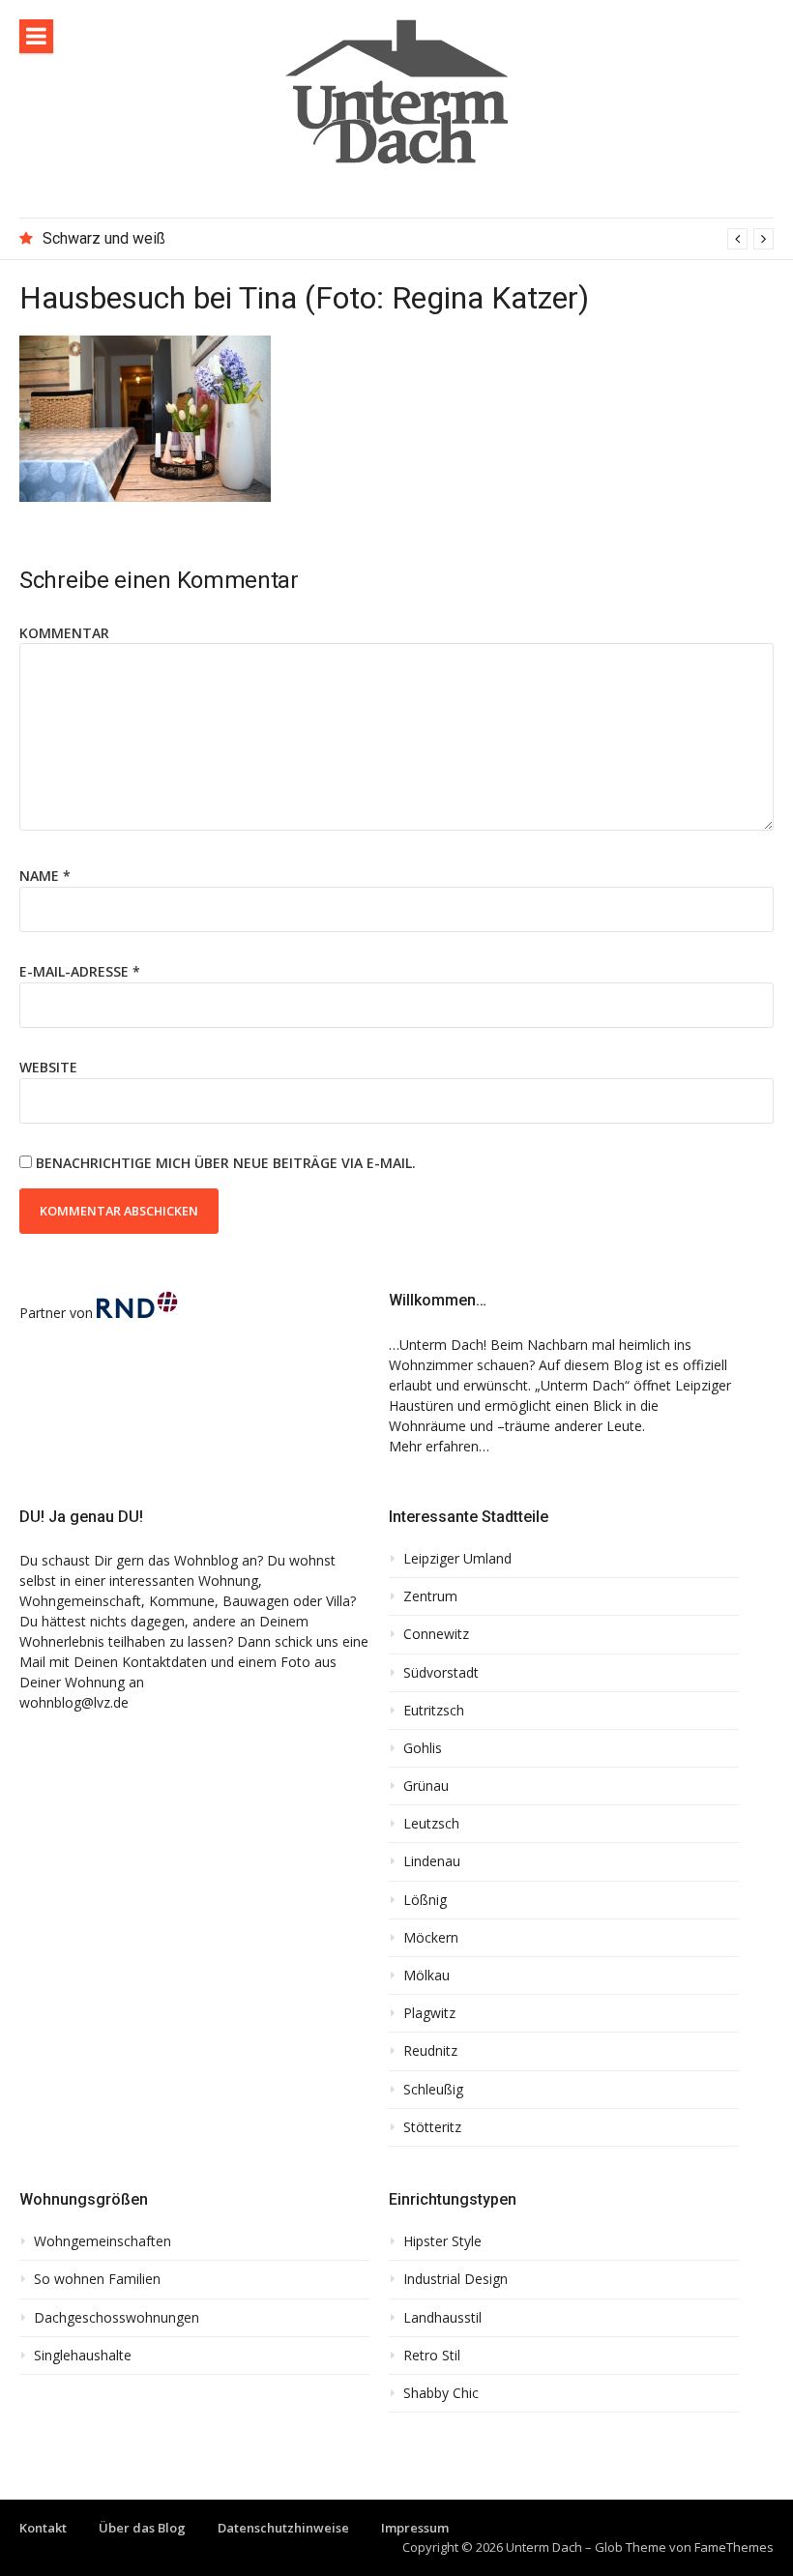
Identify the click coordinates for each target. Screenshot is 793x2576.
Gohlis (423, 1748)
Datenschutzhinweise (283, 2528)
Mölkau (426, 1976)
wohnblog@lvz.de (74, 1702)
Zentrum (430, 1596)
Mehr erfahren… (439, 1446)
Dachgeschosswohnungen (117, 2318)
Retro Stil (432, 2356)
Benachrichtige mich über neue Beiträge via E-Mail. (226, 1163)
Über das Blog (142, 2528)
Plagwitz (429, 2013)
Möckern (431, 1938)
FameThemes (734, 2547)
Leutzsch (431, 1824)
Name (45, 876)
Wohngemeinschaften (103, 2241)
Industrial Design (455, 2279)
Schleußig (433, 2090)
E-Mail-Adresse (80, 971)
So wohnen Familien (97, 2279)
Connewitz (436, 1634)
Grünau (426, 1786)
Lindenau (432, 1861)
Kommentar (64, 633)
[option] (408, 239)
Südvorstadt (441, 1673)
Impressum (415, 2528)
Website (48, 1067)
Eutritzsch (434, 1711)
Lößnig (425, 1900)
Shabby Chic (441, 2393)
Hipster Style (442, 2241)
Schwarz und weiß (104, 238)
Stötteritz (432, 2127)
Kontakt (43, 2528)
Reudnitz (430, 2051)
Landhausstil (442, 2318)
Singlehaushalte (83, 2356)
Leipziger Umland (457, 1559)
